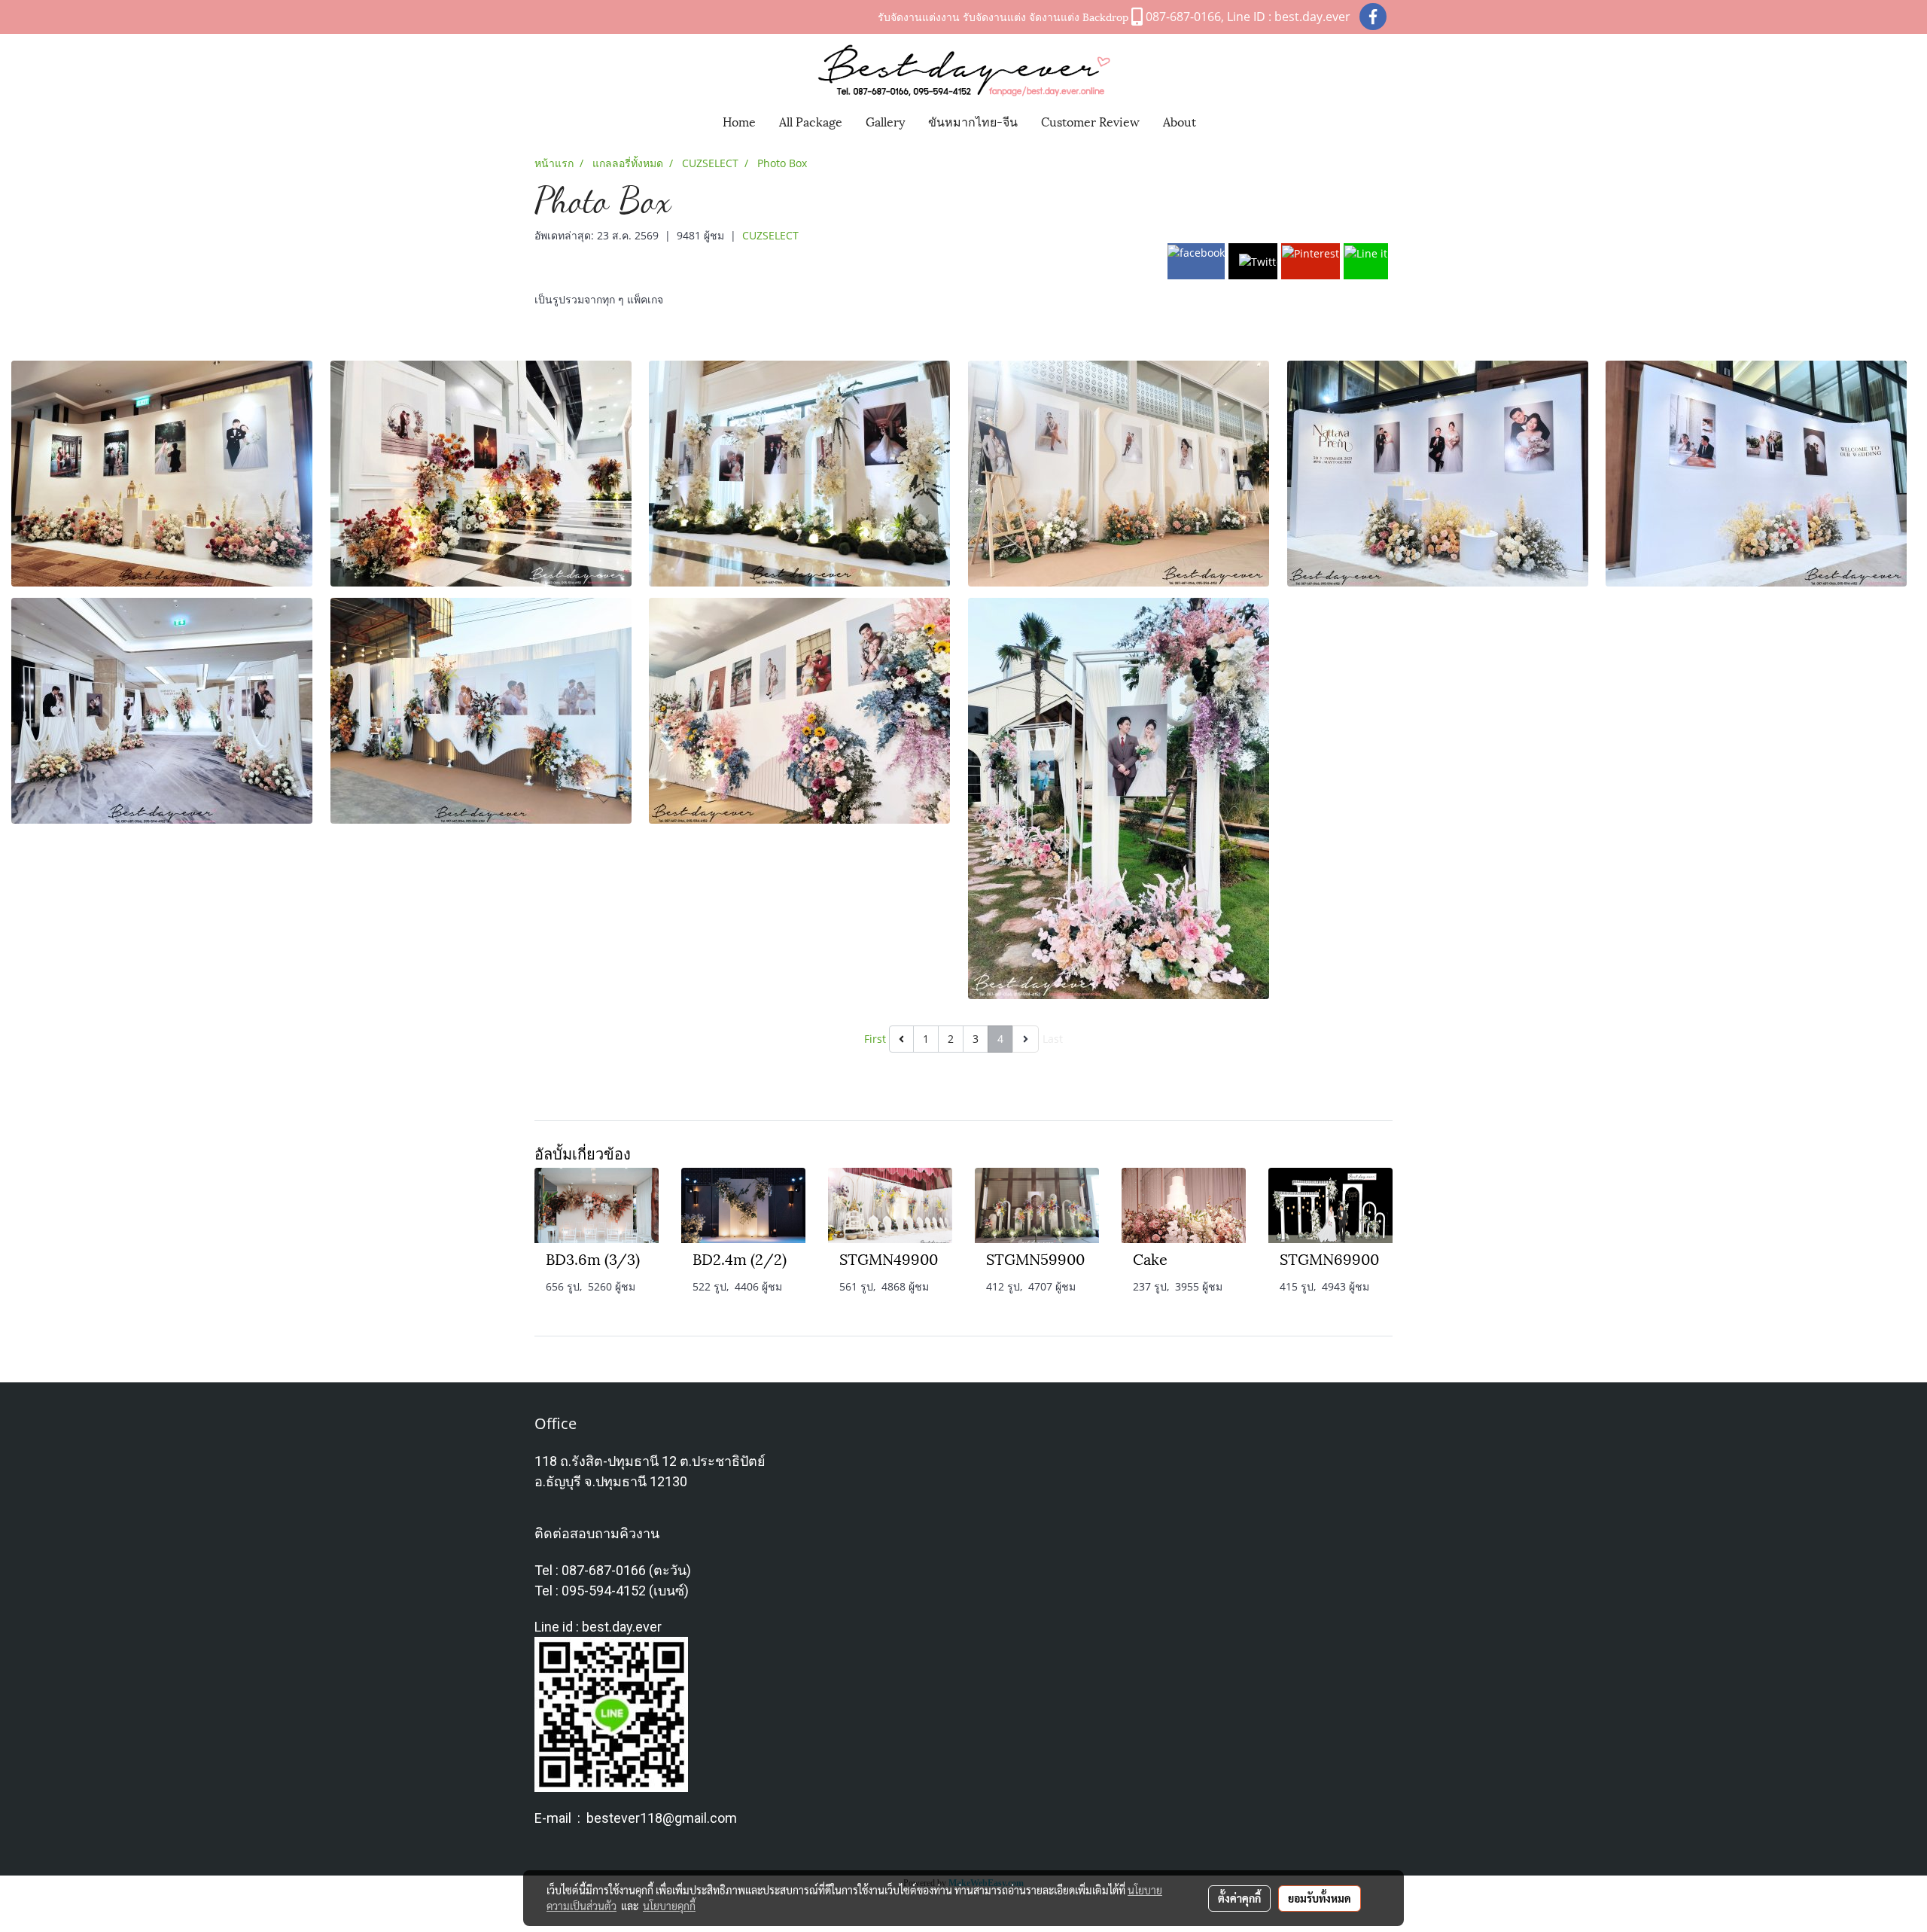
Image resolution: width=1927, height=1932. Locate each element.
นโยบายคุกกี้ (669, 1906)
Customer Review (1090, 121)
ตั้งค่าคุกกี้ (1239, 1898)
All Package (811, 121)
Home (739, 121)
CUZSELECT (770, 235)
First (875, 1039)
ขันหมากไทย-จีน (973, 121)
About (1180, 121)
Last (1053, 1039)
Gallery (885, 121)
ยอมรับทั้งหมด (1320, 1898)
